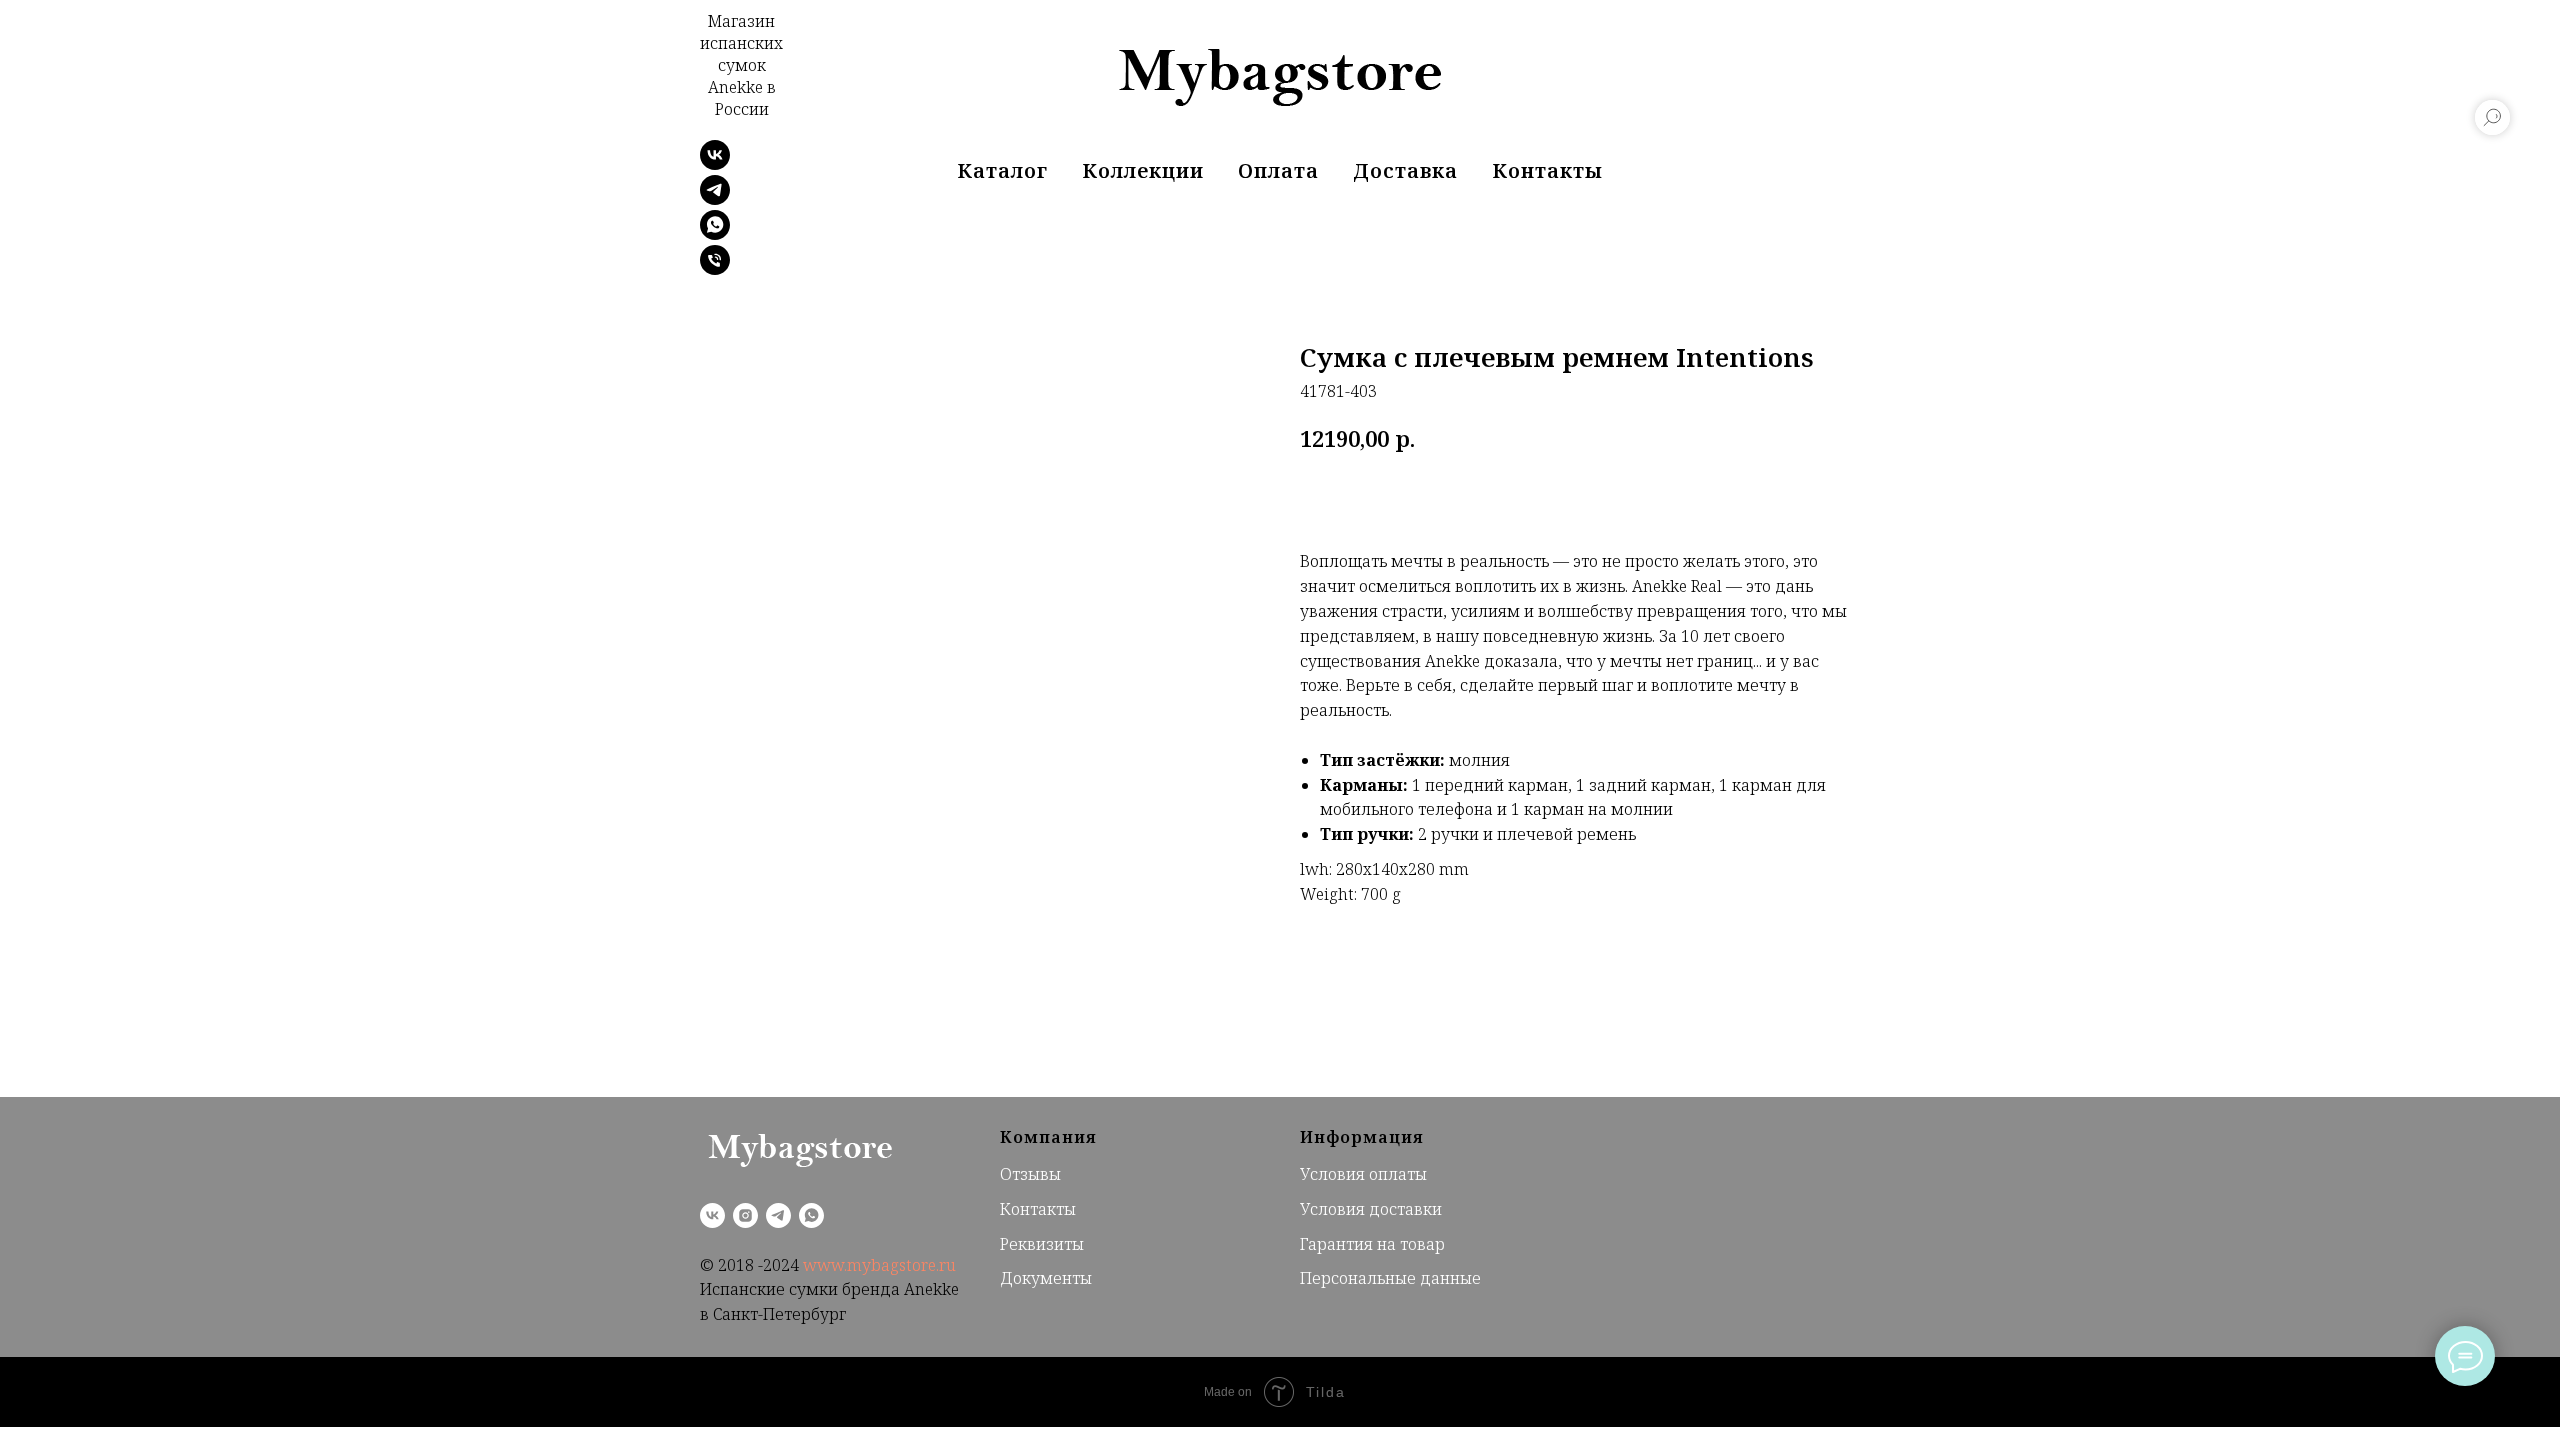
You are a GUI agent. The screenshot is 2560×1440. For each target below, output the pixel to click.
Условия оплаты (1363, 1174)
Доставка (1405, 170)
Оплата (1278, 170)
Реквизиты (1042, 1244)
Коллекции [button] (1143, 170)
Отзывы (1030, 1174)
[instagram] (745, 1215)
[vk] (712, 1215)
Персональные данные (1390, 1278)
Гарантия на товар (1372, 1244)
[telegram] (715, 199)
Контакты (1547, 170)
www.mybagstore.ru (879, 1265)
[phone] (715, 269)
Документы (1046, 1278)
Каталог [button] (1002, 170)
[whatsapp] (715, 234)
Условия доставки (1371, 1209)
